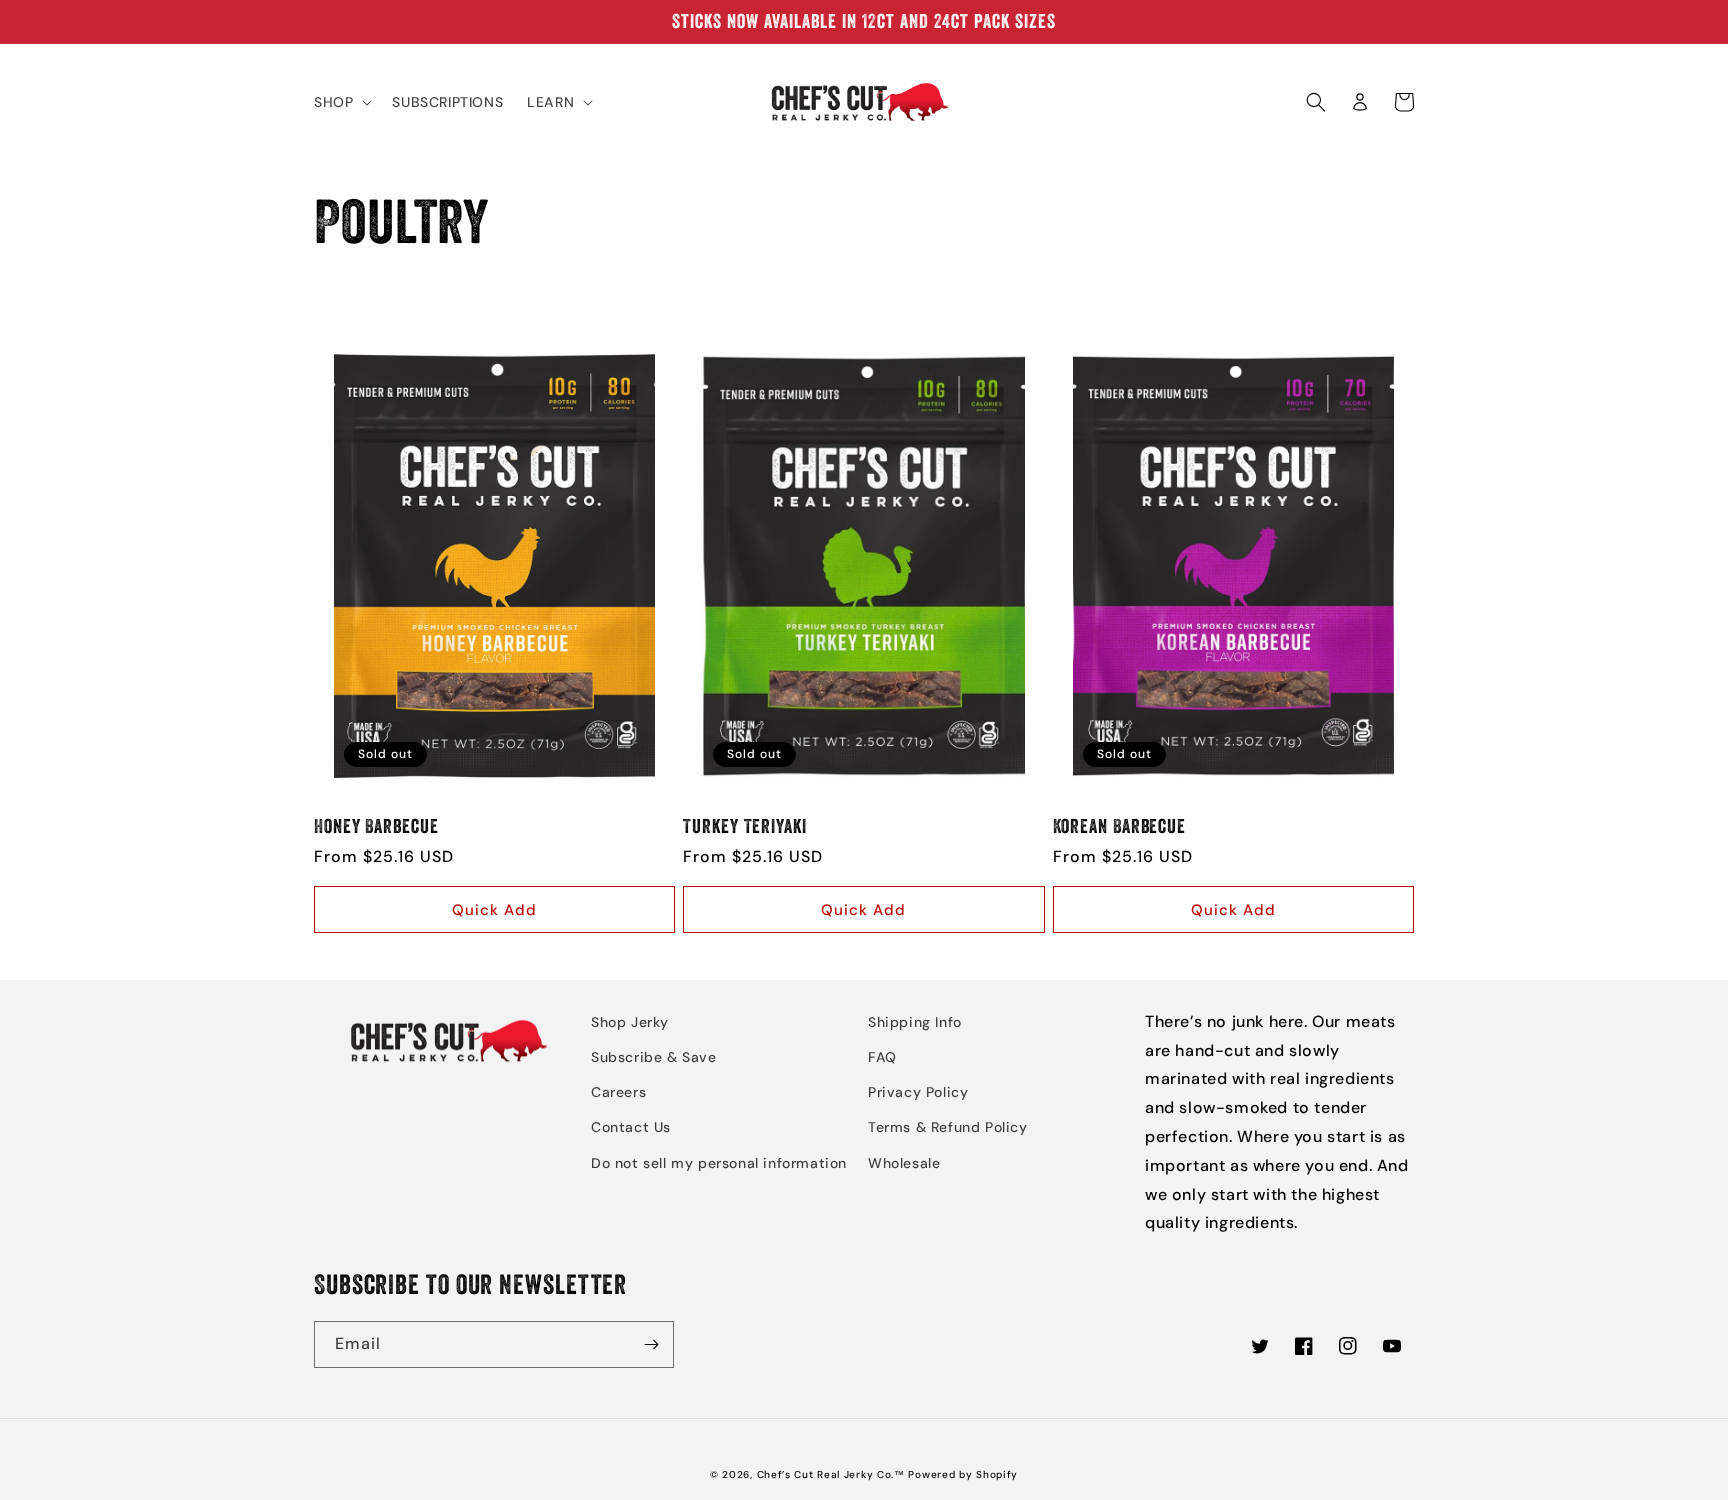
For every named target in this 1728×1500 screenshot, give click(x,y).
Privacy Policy (918, 1092)
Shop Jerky (630, 1022)
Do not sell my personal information (719, 1163)
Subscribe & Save (654, 1057)
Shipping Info (915, 1022)
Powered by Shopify (963, 1474)
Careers (618, 1092)
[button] (341, 102)
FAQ (882, 1057)
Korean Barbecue (1120, 826)
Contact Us (631, 1127)
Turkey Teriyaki (745, 826)
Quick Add (494, 910)
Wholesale (904, 1163)
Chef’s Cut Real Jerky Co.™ (831, 1474)
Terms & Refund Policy (948, 1127)
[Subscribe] (651, 1344)
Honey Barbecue (376, 826)
